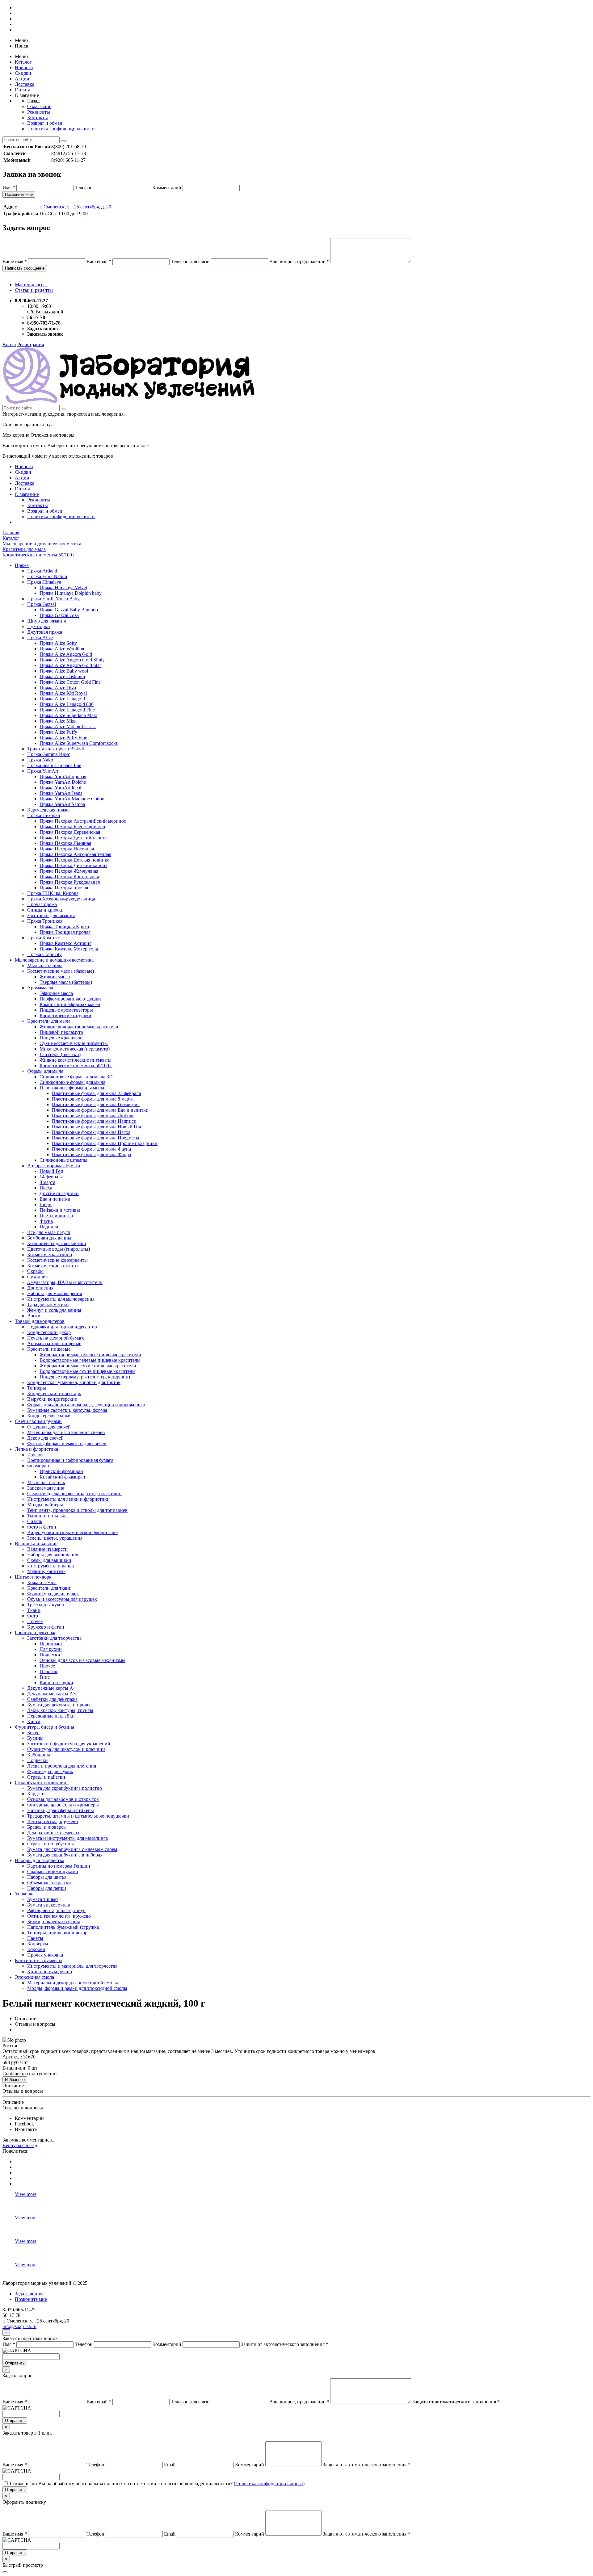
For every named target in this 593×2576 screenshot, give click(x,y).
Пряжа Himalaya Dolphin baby (71, 593)
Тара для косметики (48, 1305)
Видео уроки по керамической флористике (72, 1532)
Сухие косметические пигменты (74, 1043)
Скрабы (35, 1271)
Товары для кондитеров (40, 1321)
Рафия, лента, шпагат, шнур (56, 1910)
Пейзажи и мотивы (60, 1210)
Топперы (37, 1388)
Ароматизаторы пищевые (54, 1343)
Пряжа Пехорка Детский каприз (73, 865)
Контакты (38, 117)
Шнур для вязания (46, 621)
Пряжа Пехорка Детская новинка (74, 860)
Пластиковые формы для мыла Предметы (96, 1138)
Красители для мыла (49, 1021)
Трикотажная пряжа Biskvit (56, 749)
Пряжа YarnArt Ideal (60, 788)
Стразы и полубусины (50, 1844)
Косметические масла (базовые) (61, 971)
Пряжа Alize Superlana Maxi (68, 715)
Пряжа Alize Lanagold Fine (67, 710)
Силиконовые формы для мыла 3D (76, 1077)
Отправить (15, 2363)
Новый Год (51, 1171)
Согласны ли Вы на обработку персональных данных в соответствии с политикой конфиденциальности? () (157, 2484)
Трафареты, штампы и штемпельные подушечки (78, 1816)
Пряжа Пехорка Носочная (67, 849)
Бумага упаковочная (48, 1905)
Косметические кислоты (53, 1266)
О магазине (39, 106)
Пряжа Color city (44, 954)
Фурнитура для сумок (50, 1771)
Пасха (46, 1188)
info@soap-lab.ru (19, 2326)
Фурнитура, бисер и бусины (44, 1727)
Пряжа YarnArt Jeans (61, 793)
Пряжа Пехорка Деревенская (70, 832)
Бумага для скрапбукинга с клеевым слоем (72, 1849)
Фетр (33, 1616)
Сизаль (35, 1521)
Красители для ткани (49, 1588)
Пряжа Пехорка (44, 815)
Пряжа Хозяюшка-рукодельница (61, 899)
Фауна (46, 1221)
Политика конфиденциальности (61, 129)
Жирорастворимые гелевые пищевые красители (90, 1355)
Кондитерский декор (49, 1332)
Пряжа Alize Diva (58, 688)
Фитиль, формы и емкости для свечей (67, 1443)
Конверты (38, 1944)
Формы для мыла (45, 1071)
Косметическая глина (50, 1254)
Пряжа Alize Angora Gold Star (70, 665)
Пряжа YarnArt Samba (62, 804)
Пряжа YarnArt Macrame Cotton (72, 799)
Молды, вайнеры (45, 1505)
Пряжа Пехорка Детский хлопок (74, 838)
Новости (24, 67)
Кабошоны (39, 1755)
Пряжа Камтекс (44, 938)
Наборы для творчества (40, 1860)
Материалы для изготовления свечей (66, 1432)
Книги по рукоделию (50, 1972)
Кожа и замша (42, 1582)
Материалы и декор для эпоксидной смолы (73, 1983)
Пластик (48, 1671)
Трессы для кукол (46, 1605)
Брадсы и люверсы (47, 1827)
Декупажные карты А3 (51, 1694)
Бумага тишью (42, 1899)
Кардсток (37, 1794)
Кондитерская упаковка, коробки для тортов (74, 1382)
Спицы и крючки (45, 910)
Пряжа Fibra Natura (47, 576)
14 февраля (51, 1177)
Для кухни (51, 1649)
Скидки (23, 73)
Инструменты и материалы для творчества (72, 1966)
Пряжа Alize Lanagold (62, 699)
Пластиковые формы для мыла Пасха (91, 1132)
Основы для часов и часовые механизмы (82, 1660)
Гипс (45, 1677)
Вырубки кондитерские (52, 1399)
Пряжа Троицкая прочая (65, 932)
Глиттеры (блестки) (60, 1054)
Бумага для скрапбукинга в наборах (65, 1855)
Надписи (49, 1227)
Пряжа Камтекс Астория (65, 943)
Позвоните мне (19, 194)
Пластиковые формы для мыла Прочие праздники (105, 1143)
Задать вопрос (30, 2294)
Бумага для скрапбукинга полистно (65, 1788)
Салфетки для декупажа (52, 1699)
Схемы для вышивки (49, 1560)
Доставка (25, 84)
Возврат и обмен (45, 123)
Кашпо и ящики (56, 1682)
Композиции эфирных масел (70, 1004)
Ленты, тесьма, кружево (53, 1821)
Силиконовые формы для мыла (72, 1082)
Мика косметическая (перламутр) (75, 1049)
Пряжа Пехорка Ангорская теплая (75, 854)
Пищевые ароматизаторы (66, 1010)
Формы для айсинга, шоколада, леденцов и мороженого (86, 1405)
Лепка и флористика (36, 1449)
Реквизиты (39, 112)
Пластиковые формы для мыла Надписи (94, 1121)
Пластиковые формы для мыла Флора (91, 1154)
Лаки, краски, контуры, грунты (60, 1710)
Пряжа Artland (42, 571)
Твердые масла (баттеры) (66, 982)
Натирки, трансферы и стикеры (61, 1810)
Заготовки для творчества (54, 1638)
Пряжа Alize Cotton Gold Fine (70, 682)
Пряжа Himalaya (44, 582)
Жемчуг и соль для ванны (54, 1310)
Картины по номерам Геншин (59, 1866)
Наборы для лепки (47, 1888)
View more (26, 2194)
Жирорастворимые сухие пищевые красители (88, 1366)
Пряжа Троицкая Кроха (64, 927)
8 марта (47, 1182)
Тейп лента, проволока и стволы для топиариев (77, 1510)
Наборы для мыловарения (55, 1293)
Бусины (35, 1738)
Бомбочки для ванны (49, 1238)
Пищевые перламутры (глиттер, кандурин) (85, 1377)
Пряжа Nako (40, 760)
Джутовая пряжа (45, 632)
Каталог (23, 62)
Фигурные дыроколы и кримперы (63, 1805)
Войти (9, 344)
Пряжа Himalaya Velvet (63, 587)
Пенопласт (51, 1644)
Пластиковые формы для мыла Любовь (93, 1116)
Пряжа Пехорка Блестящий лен (72, 827)
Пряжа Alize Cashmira (62, 676)
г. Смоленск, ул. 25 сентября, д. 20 (75, 207)
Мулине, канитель (46, 1571)
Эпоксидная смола (34, 1977)
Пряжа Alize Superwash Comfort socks (79, 743)
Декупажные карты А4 (51, 1688)
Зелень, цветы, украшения (55, 1538)
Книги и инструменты (39, 1960)
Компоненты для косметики (57, 1243)
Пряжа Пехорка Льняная (65, 843)
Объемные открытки (49, 1883)
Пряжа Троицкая (45, 921)
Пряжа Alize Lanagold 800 (67, 704)
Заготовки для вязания (51, 915)
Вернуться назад (20, 2145)
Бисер (33, 1733)
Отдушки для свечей (49, 1427)
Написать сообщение (25, 268)
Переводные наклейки (51, 1716)
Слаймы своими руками (53, 1871)
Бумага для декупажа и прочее (59, 1705)
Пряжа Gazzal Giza (59, 615)
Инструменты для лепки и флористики (68, 1499)
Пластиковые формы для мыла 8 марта (93, 1099)
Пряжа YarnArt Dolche (63, 782)
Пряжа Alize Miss (58, 721)
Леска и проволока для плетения (62, 1766)
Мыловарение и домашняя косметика (54, 960)
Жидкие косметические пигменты (76, 1060)
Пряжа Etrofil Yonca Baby (53, 599)
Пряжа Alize (40, 638)
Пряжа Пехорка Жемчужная (69, 871)
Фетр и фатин (42, 1527)
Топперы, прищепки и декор (57, 1933)
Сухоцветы (39, 1277)
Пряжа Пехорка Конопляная (69, 877)
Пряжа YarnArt (43, 771)
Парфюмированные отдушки (70, 999)
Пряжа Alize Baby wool (64, 671)
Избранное (15, 2080)
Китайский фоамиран (62, 1477)
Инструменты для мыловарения (61, 1299)
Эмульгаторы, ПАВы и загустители (65, 1282)
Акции (22, 79)
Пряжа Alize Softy (58, 643)
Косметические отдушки (65, 1015)
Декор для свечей (45, 1438)
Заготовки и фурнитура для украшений (69, 1744)
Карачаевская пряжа (48, 810)
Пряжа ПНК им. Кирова (53, 893)
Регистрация (31, 344)
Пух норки (39, 626)
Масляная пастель (46, 1482)
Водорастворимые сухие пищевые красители (87, 1371)
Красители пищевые (49, 1349)
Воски (34, 1316)
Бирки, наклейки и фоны (54, 1922)
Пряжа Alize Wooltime (62, 649)
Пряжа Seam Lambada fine (54, 765)
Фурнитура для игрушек (53, 1594)
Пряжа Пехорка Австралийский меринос (83, 821)
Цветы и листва (56, 1216)
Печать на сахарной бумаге (56, 1338)
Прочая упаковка (45, 1955)
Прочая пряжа (42, 904)
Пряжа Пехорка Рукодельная (70, 882)
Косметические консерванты (57, 1260)
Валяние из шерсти (47, 1549)
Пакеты (35, 1938)
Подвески (50, 1655)
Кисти (34, 1721)
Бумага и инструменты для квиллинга (67, 1838)
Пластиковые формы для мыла (72, 1088)
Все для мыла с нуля (48, 1232)
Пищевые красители (61, 1038)
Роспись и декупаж (35, 1632)
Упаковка (25, 1894)
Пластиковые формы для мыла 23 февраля (96, 1093)
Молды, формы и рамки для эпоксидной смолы (77, 1988)
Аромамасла (40, 988)
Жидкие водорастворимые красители (79, 1027)
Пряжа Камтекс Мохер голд (69, 949)
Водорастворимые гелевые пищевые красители (90, 1360)
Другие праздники (59, 1193)
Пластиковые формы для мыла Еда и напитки (100, 1110)
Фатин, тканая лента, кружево (59, 1916)
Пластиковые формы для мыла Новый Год (97, 1127)
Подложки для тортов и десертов (62, 1327)
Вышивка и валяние (36, 1544)
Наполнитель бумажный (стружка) (64, 1927)
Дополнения (40, 1288)
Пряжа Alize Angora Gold (66, 654)
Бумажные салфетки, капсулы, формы (67, 1410)
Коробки (36, 1949)
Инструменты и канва (50, 1566)
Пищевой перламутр (61, 1032)
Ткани (34, 1610)
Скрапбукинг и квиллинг (42, 1783)
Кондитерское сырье (49, 1416)
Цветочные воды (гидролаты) (59, 1249)
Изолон (35, 1455)
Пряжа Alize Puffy (58, 732)
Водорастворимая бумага (54, 1166)
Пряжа (22, 565)
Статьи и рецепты (34, 290)
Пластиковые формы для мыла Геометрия (96, 1104)
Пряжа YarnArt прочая (63, 776)
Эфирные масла (56, 993)
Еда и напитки (55, 1199)
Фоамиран (38, 1466)
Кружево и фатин (46, 1627)
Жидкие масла (55, 977)
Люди (46, 1204)
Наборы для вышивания (53, 1555)
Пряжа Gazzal (42, 604)
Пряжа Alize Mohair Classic (68, 726)
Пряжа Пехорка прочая (64, 888)
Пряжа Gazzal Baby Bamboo (69, 610)
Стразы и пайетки (46, 1777)
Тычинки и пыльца (47, 1516)
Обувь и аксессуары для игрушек (62, 1599)
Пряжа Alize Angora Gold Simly (72, 660)
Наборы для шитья (47, 1877)
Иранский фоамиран (61, 1471)
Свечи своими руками (38, 1421)
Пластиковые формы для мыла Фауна (91, 1149)
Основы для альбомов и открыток (63, 1799)
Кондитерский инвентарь (54, 1393)
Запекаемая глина (46, 1488)
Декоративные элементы (53, 1833)
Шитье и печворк (33, 1577)
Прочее (35, 1621)
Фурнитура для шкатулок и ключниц (66, 1749)
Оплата (23, 90)
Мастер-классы (31, 285)
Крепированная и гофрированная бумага (70, 1460)
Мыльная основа (45, 965)
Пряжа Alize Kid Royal (63, 693)
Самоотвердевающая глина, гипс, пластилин (74, 1494)
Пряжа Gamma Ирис (49, 754)
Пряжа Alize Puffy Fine (63, 738)
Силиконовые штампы (63, 1160)
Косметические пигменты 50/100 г (76, 1066)
